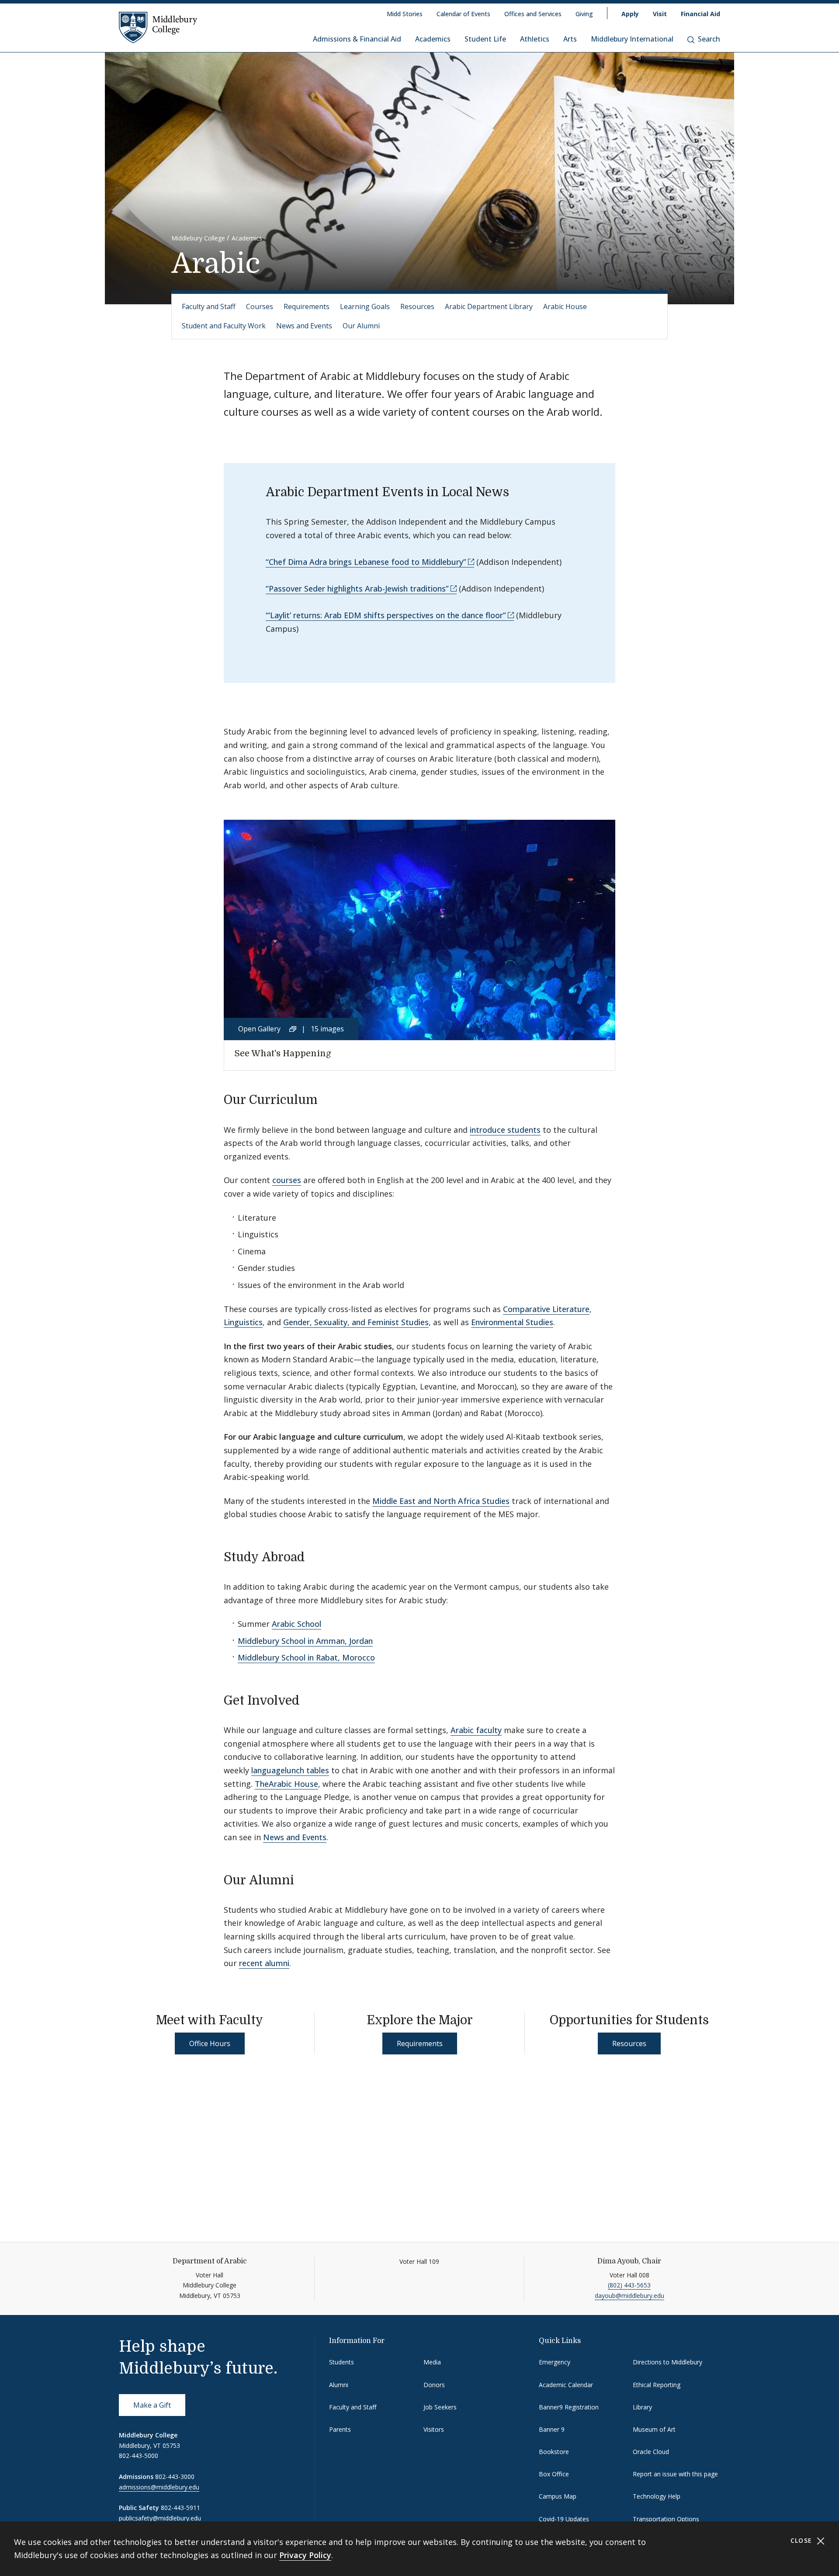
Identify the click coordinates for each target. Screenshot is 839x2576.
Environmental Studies (512, 1322)
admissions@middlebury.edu (159, 2487)
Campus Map (558, 2496)
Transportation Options (666, 2519)
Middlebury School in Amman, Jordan (305, 1641)
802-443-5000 (139, 2456)
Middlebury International (632, 39)
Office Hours (210, 2043)
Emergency (555, 2362)
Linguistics (243, 1322)
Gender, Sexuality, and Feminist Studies (356, 1322)
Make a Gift (152, 2405)
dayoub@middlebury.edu (629, 2296)
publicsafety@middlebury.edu (160, 2518)
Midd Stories (405, 14)
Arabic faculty (476, 1730)
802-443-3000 (175, 2477)
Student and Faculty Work (224, 326)
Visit (660, 14)
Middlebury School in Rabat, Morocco (306, 1657)
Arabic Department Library (489, 306)
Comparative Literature (546, 1309)
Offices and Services (533, 14)
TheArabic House (286, 1784)
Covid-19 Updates (564, 2519)
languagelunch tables (290, 1770)
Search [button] (709, 39)
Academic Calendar (566, 2385)
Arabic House (565, 306)
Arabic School (296, 1624)
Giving (584, 14)
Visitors (434, 2429)
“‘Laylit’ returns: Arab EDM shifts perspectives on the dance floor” (386, 615)
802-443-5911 (180, 2508)
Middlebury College (198, 238)
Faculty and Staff (209, 306)
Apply (630, 14)
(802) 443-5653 (629, 2285)
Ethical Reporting (657, 2385)
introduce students (505, 1130)
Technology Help (657, 2496)
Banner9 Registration (569, 2407)
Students (341, 2362)
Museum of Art (654, 2429)
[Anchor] (326, 1099)
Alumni (339, 2385)
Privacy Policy (305, 2555)
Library (642, 2407)
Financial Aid (700, 14)
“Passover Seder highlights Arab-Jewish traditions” (357, 588)
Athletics (535, 39)
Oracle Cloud (651, 2452)
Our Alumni (361, 326)
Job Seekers (440, 2407)
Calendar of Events (463, 14)
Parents (340, 2429)
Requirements (307, 306)
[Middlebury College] (158, 27)
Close (803, 2540)
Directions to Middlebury (667, 2362)
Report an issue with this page (675, 2474)
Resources (417, 306)
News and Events (304, 326)
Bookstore (554, 2452)
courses (287, 1180)
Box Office (554, 2474)
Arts (570, 39)
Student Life (485, 39)
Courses (260, 306)
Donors (434, 2385)
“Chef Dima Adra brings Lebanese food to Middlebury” (366, 562)
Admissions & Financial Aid (357, 39)
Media (432, 2362)
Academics (433, 39)
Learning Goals (365, 306)
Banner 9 (552, 2429)
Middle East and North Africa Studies (441, 1501)
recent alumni (264, 1963)
